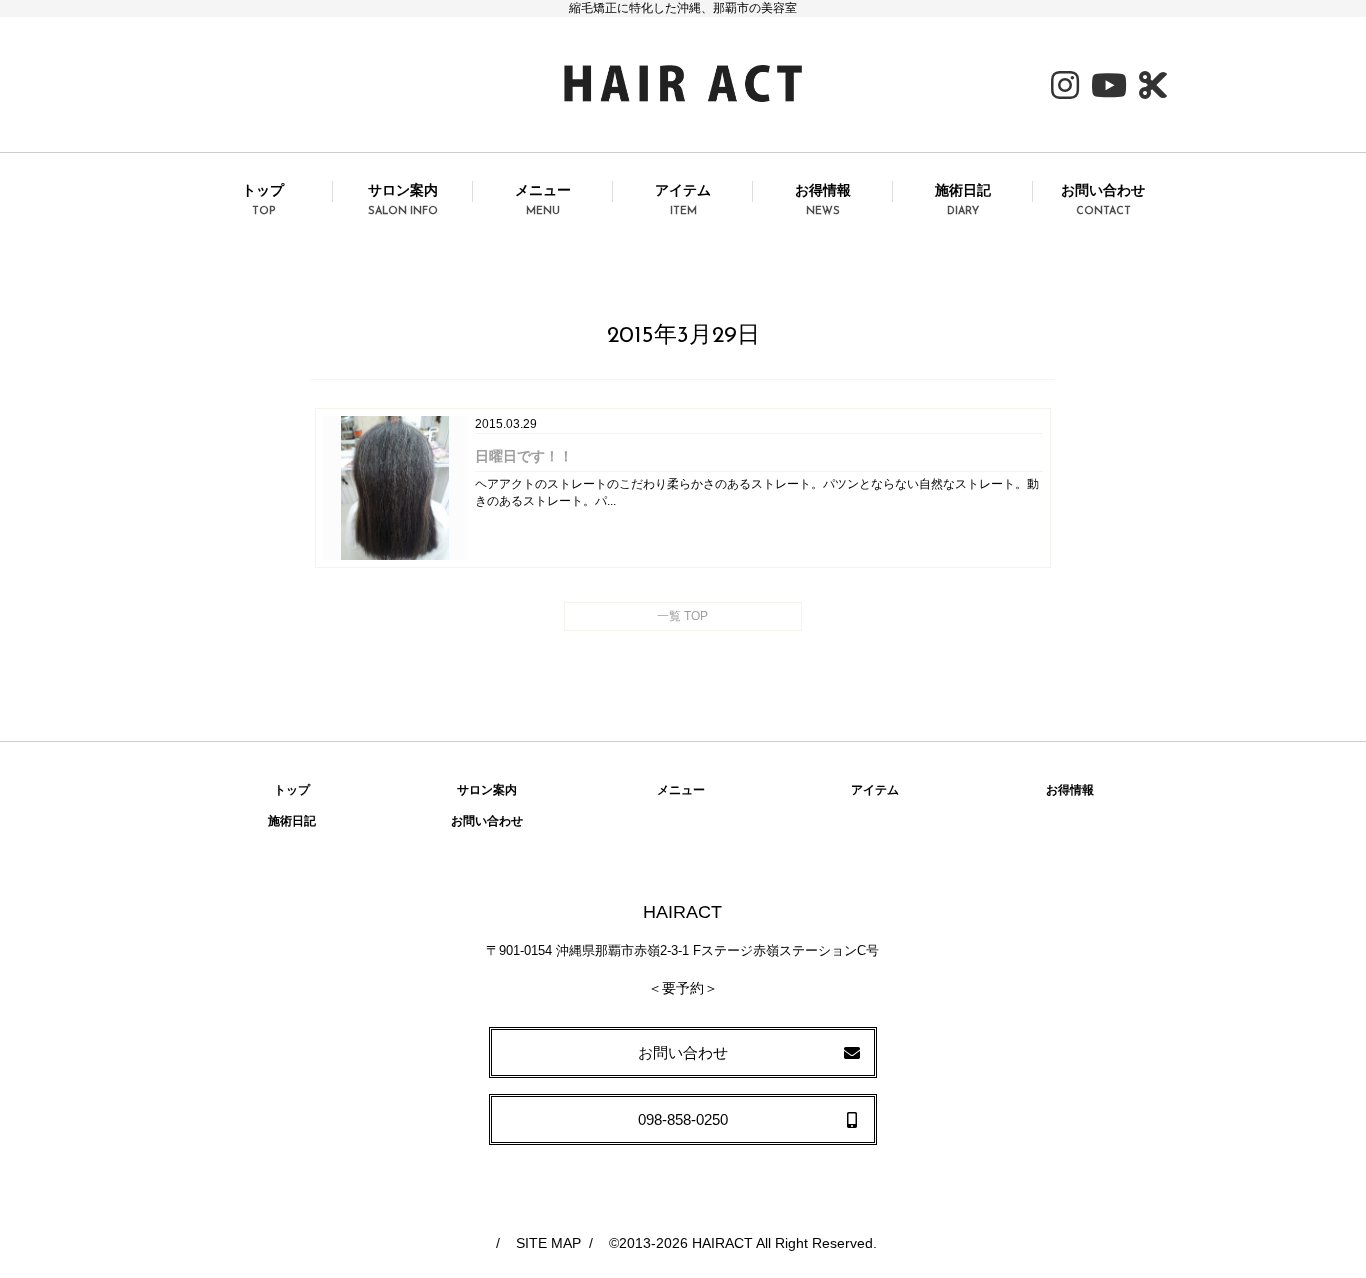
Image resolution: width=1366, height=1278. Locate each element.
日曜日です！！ (524, 456)
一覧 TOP (682, 616)
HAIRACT (722, 1243)
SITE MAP (548, 1243)
